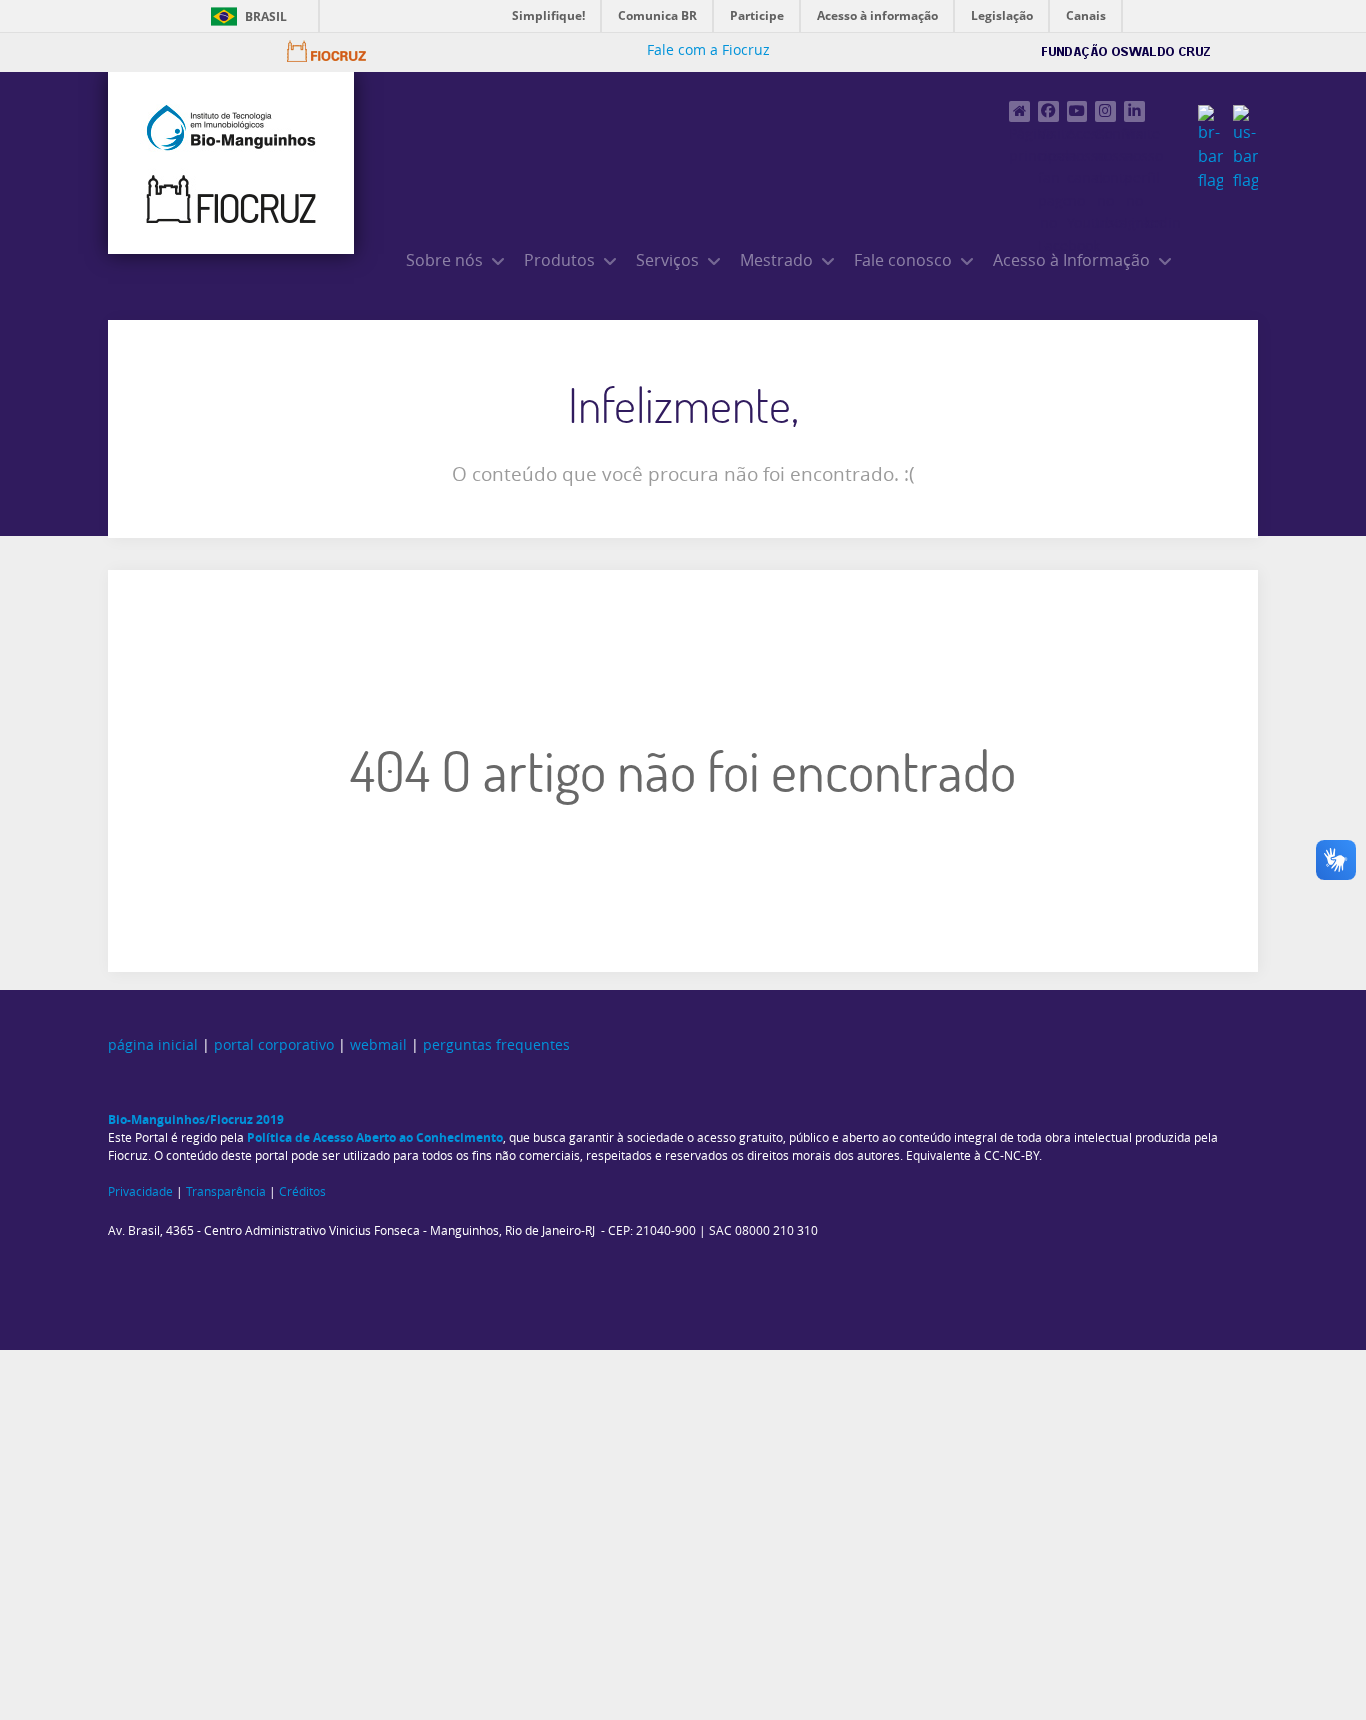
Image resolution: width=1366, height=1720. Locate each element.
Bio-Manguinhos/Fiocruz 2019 (196, 1119)
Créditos (302, 1192)
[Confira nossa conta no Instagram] (1105, 111)
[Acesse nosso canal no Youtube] (1077, 111)
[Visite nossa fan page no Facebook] (1048, 111)
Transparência (226, 1192)
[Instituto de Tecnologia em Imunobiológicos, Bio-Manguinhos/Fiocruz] (231, 163)
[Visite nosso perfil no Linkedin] (1134, 111)
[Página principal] (1019, 111)
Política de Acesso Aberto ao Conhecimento (375, 1137)
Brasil (266, 16)
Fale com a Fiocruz (708, 50)
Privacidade (140, 1192)
